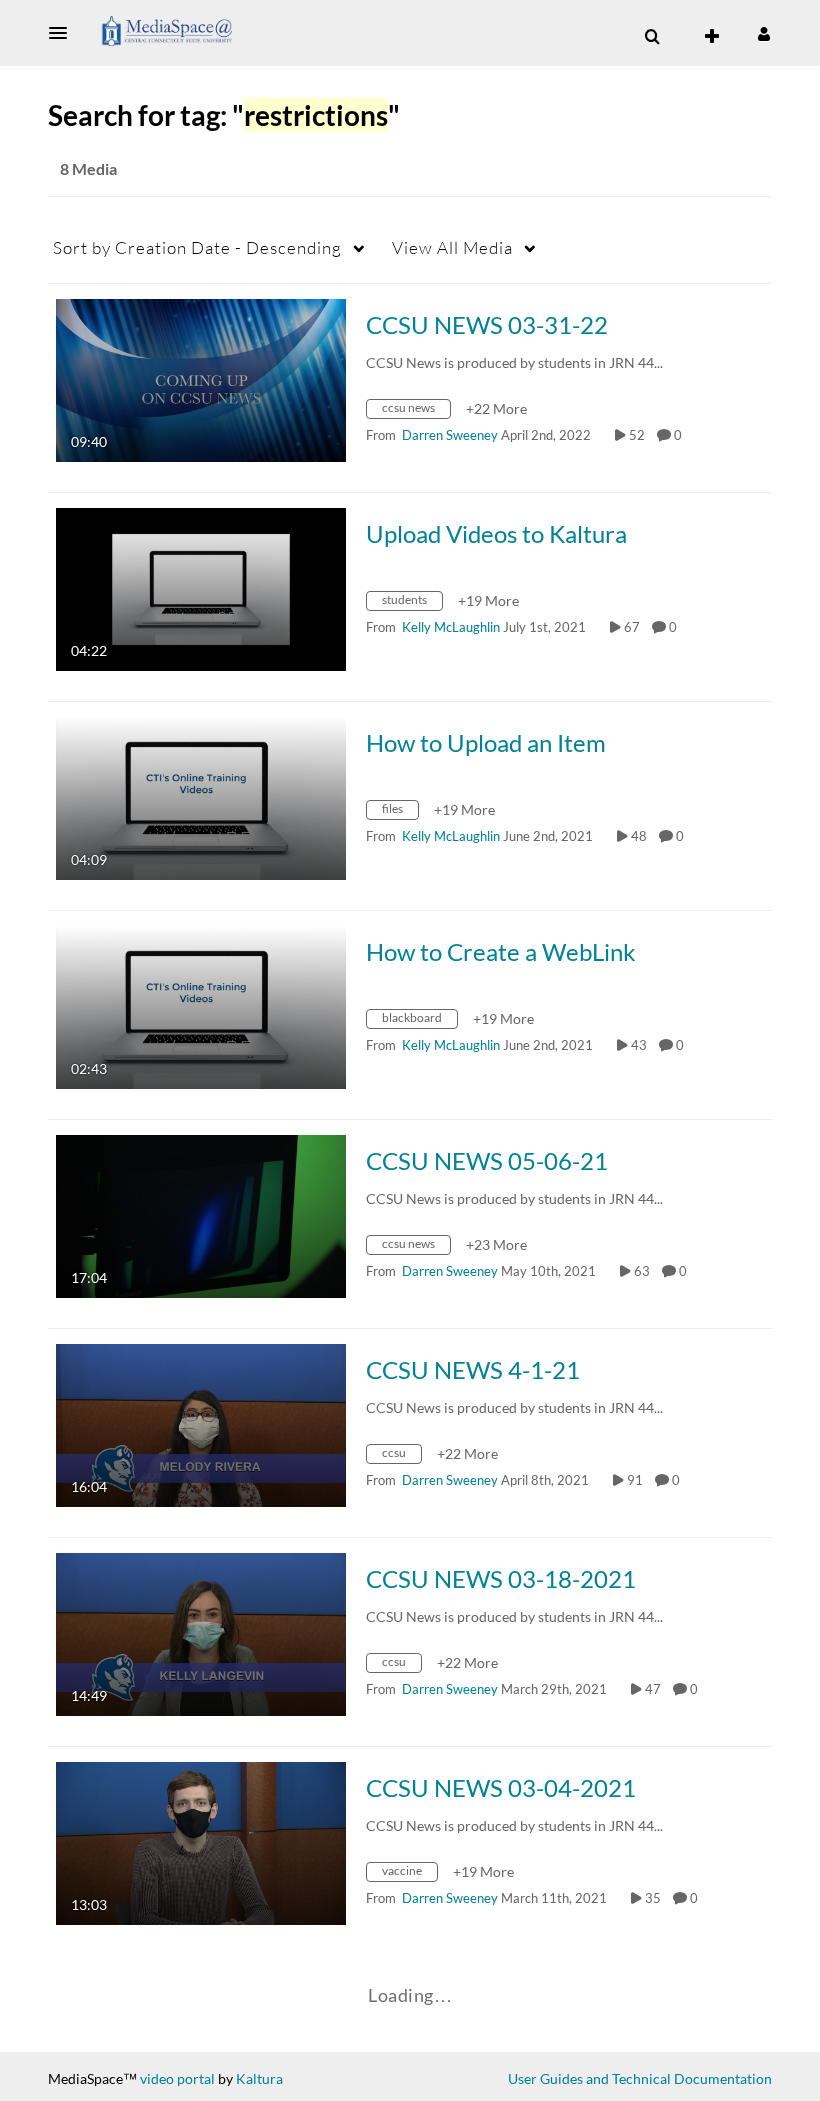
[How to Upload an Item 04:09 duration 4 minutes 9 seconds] (201, 796)
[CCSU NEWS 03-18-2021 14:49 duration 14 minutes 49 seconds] (201, 1632)
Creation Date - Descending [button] (197, 247)
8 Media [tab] (88, 168)
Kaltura (259, 2078)
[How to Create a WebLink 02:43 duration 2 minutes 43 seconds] (201, 1005)
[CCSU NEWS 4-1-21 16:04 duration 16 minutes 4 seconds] (201, 1423)
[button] (64, 33)
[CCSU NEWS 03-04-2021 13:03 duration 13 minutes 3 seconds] (201, 1841)
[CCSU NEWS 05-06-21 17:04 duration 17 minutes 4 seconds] (201, 1214)
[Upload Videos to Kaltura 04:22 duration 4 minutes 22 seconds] (201, 587)
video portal (177, 2078)
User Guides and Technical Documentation (640, 2078)
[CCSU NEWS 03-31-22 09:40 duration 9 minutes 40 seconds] (201, 378)
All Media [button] (452, 247)
